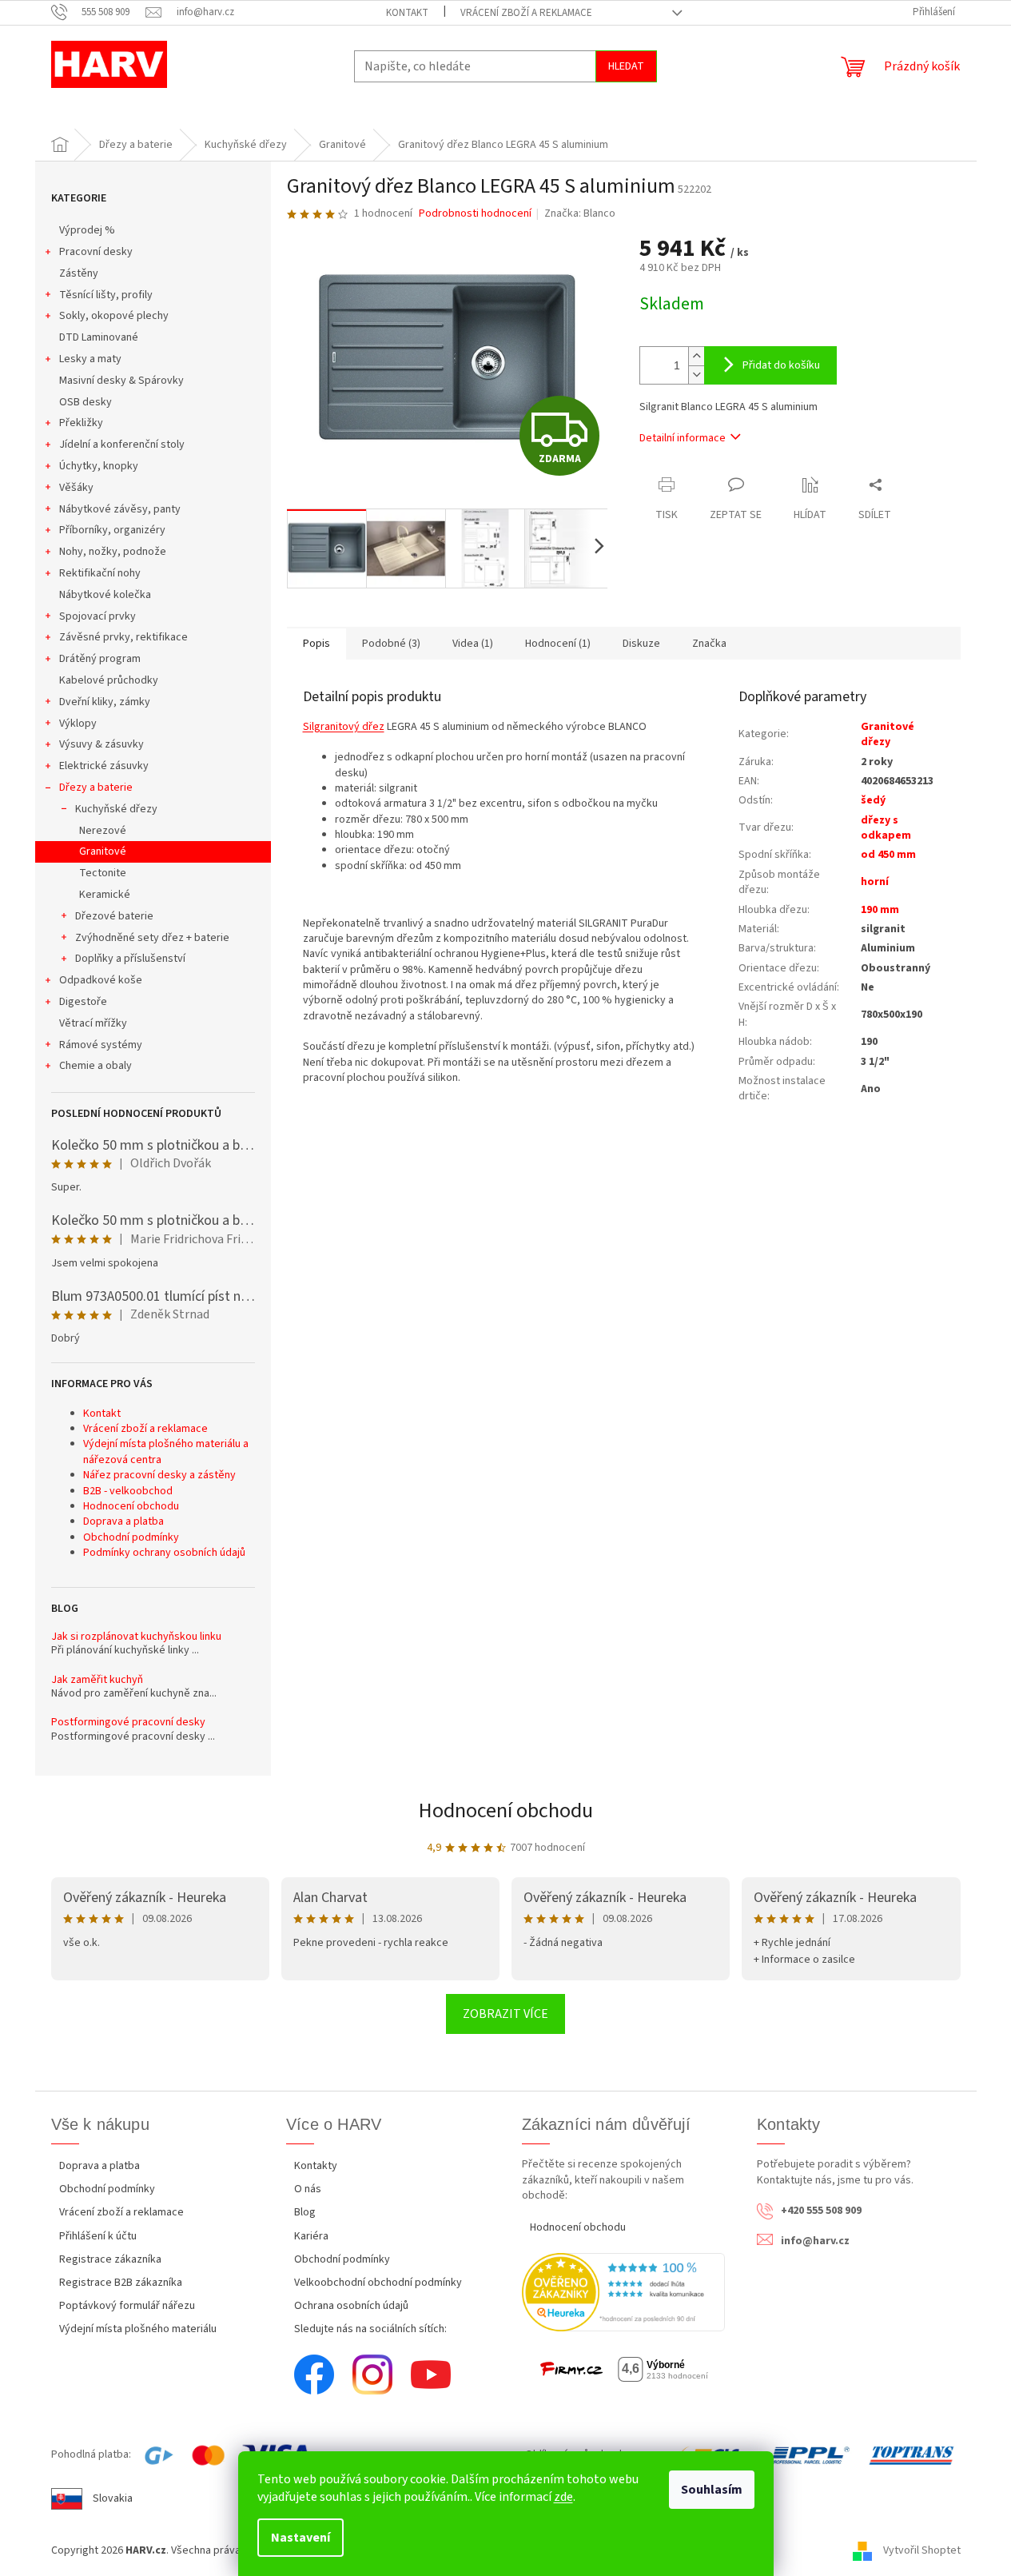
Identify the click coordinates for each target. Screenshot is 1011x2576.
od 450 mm (888, 855)
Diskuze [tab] (641, 644)
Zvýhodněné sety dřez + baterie (152, 938)
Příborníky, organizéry (112, 530)
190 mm (880, 910)
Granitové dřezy (888, 734)
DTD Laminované (99, 337)
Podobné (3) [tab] (391, 644)
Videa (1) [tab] (473, 644)
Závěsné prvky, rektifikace (123, 637)
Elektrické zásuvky (104, 766)
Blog (305, 2212)
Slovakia (113, 2498)
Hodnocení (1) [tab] (558, 644)
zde (563, 2497)
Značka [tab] (709, 644)
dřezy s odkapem (886, 828)
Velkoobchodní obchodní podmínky (378, 2283)
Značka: (580, 213)
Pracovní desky (96, 252)
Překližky (81, 423)
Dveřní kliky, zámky (105, 702)
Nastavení (301, 2538)
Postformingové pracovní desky (128, 1723)
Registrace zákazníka (110, 2259)
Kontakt (407, 13)
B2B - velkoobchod (128, 1491)
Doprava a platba (123, 1521)
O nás (308, 2189)
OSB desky (86, 402)
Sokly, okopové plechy (114, 316)
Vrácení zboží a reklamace (526, 13)
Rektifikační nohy (100, 573)
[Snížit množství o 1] (696, 375)
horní (875, 882)
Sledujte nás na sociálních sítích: (370, 2329)
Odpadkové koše (101, 980)
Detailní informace (683, 438)
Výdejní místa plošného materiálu (138, 2329)
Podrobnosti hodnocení (475, 214)
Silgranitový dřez (344, 727)
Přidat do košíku (781, 365)
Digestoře (83, 1002)
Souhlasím (712, 2490)
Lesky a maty (90, 359)
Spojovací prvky (98, 616)
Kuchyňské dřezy (116, 809)
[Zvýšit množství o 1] (696, 356)
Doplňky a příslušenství (130, 959)
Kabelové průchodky (109, 680)
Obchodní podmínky (131, 1537)
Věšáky (76, 488)
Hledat (626, 66)
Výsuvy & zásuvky (101, 744)
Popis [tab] (316, 644)
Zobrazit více (506, 2014)
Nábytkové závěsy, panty (120, 509)
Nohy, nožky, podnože (113, 552)
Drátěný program (100, 659)
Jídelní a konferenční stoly (122, 445)
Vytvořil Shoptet (922, 2550)
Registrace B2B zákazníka (121, 2283)
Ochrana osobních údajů (351, 2306)
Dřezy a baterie (96, 788)
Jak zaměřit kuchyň (97, 1680)
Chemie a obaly (96, 1066)
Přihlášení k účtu (98, 2236)
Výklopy (78, 724)
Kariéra (311, 2236)
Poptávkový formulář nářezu (127, 2306)
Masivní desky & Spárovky (121, 381)
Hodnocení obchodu (131, 1506)
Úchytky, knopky (99, 466)
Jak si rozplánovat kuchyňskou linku (136, 1637)
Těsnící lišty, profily (106, 295)
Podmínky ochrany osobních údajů (164, 1553)
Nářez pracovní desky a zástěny (159, 1475)
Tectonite (103, 873)
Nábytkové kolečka (105, 595)
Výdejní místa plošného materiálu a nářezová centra (166, 1451)
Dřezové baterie (114, 916)
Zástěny (79, 273)
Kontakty (316, 2166)
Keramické (105, 895)
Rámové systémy (101, 1045)
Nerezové (103, 831)
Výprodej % (87, 230)
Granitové (103, 851)
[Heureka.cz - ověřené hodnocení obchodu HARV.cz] (624, 2292)
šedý (873, 800)
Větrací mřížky (93, 1023)
